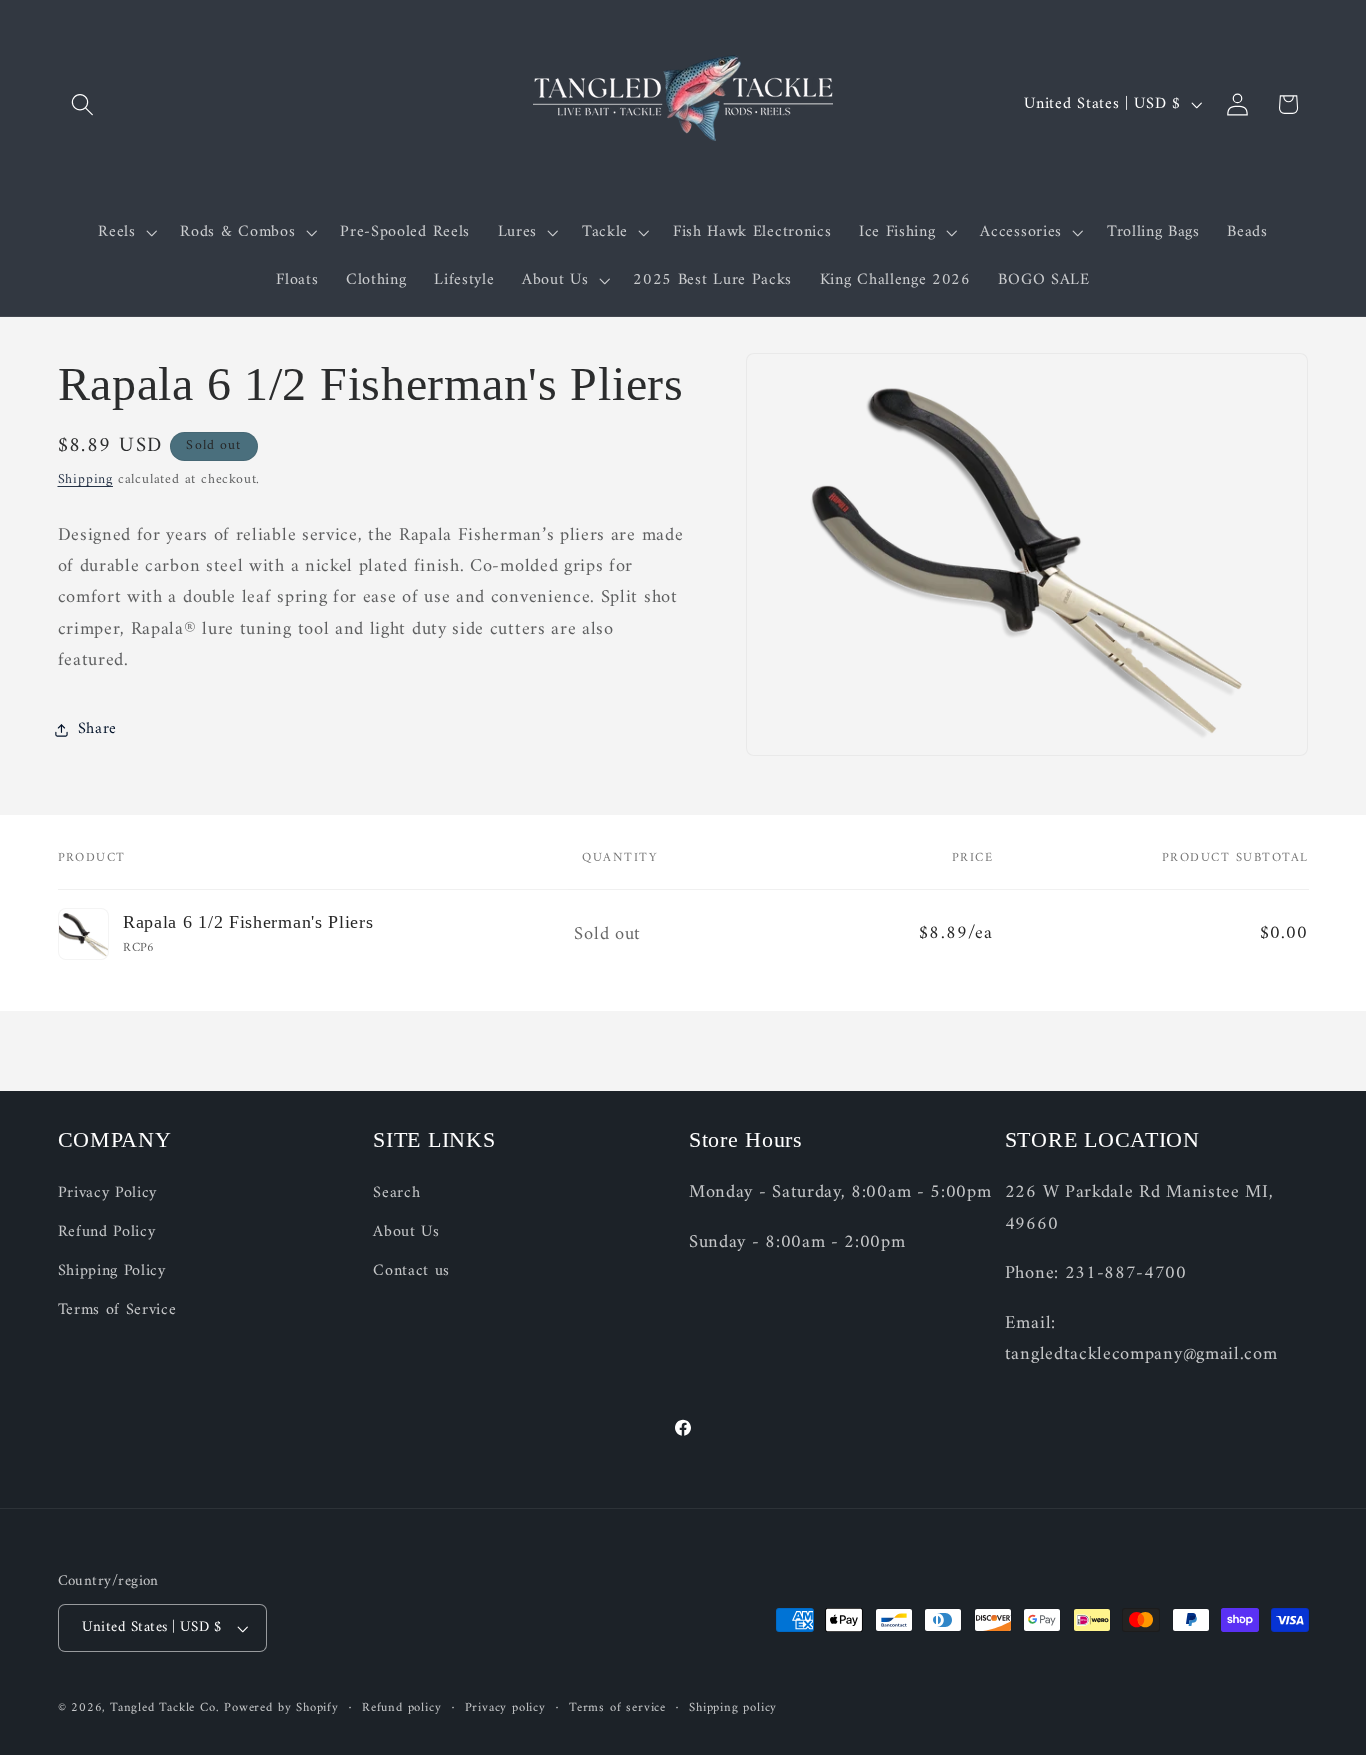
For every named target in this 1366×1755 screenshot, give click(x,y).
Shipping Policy (112, 1271)
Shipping (85, 479)
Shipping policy (733, 1708)
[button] (83, 104)
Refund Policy (107, 1233)
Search (396, 1194)
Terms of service (617, 1708)
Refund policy (401, 1708)
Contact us (411, 1271)
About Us (406, 1233)
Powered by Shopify (281, 1708)
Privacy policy (505, 1708)
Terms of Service (117, 1310)
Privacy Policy (108, 1194)
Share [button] (97, 729)
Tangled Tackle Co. (165, 1708)
